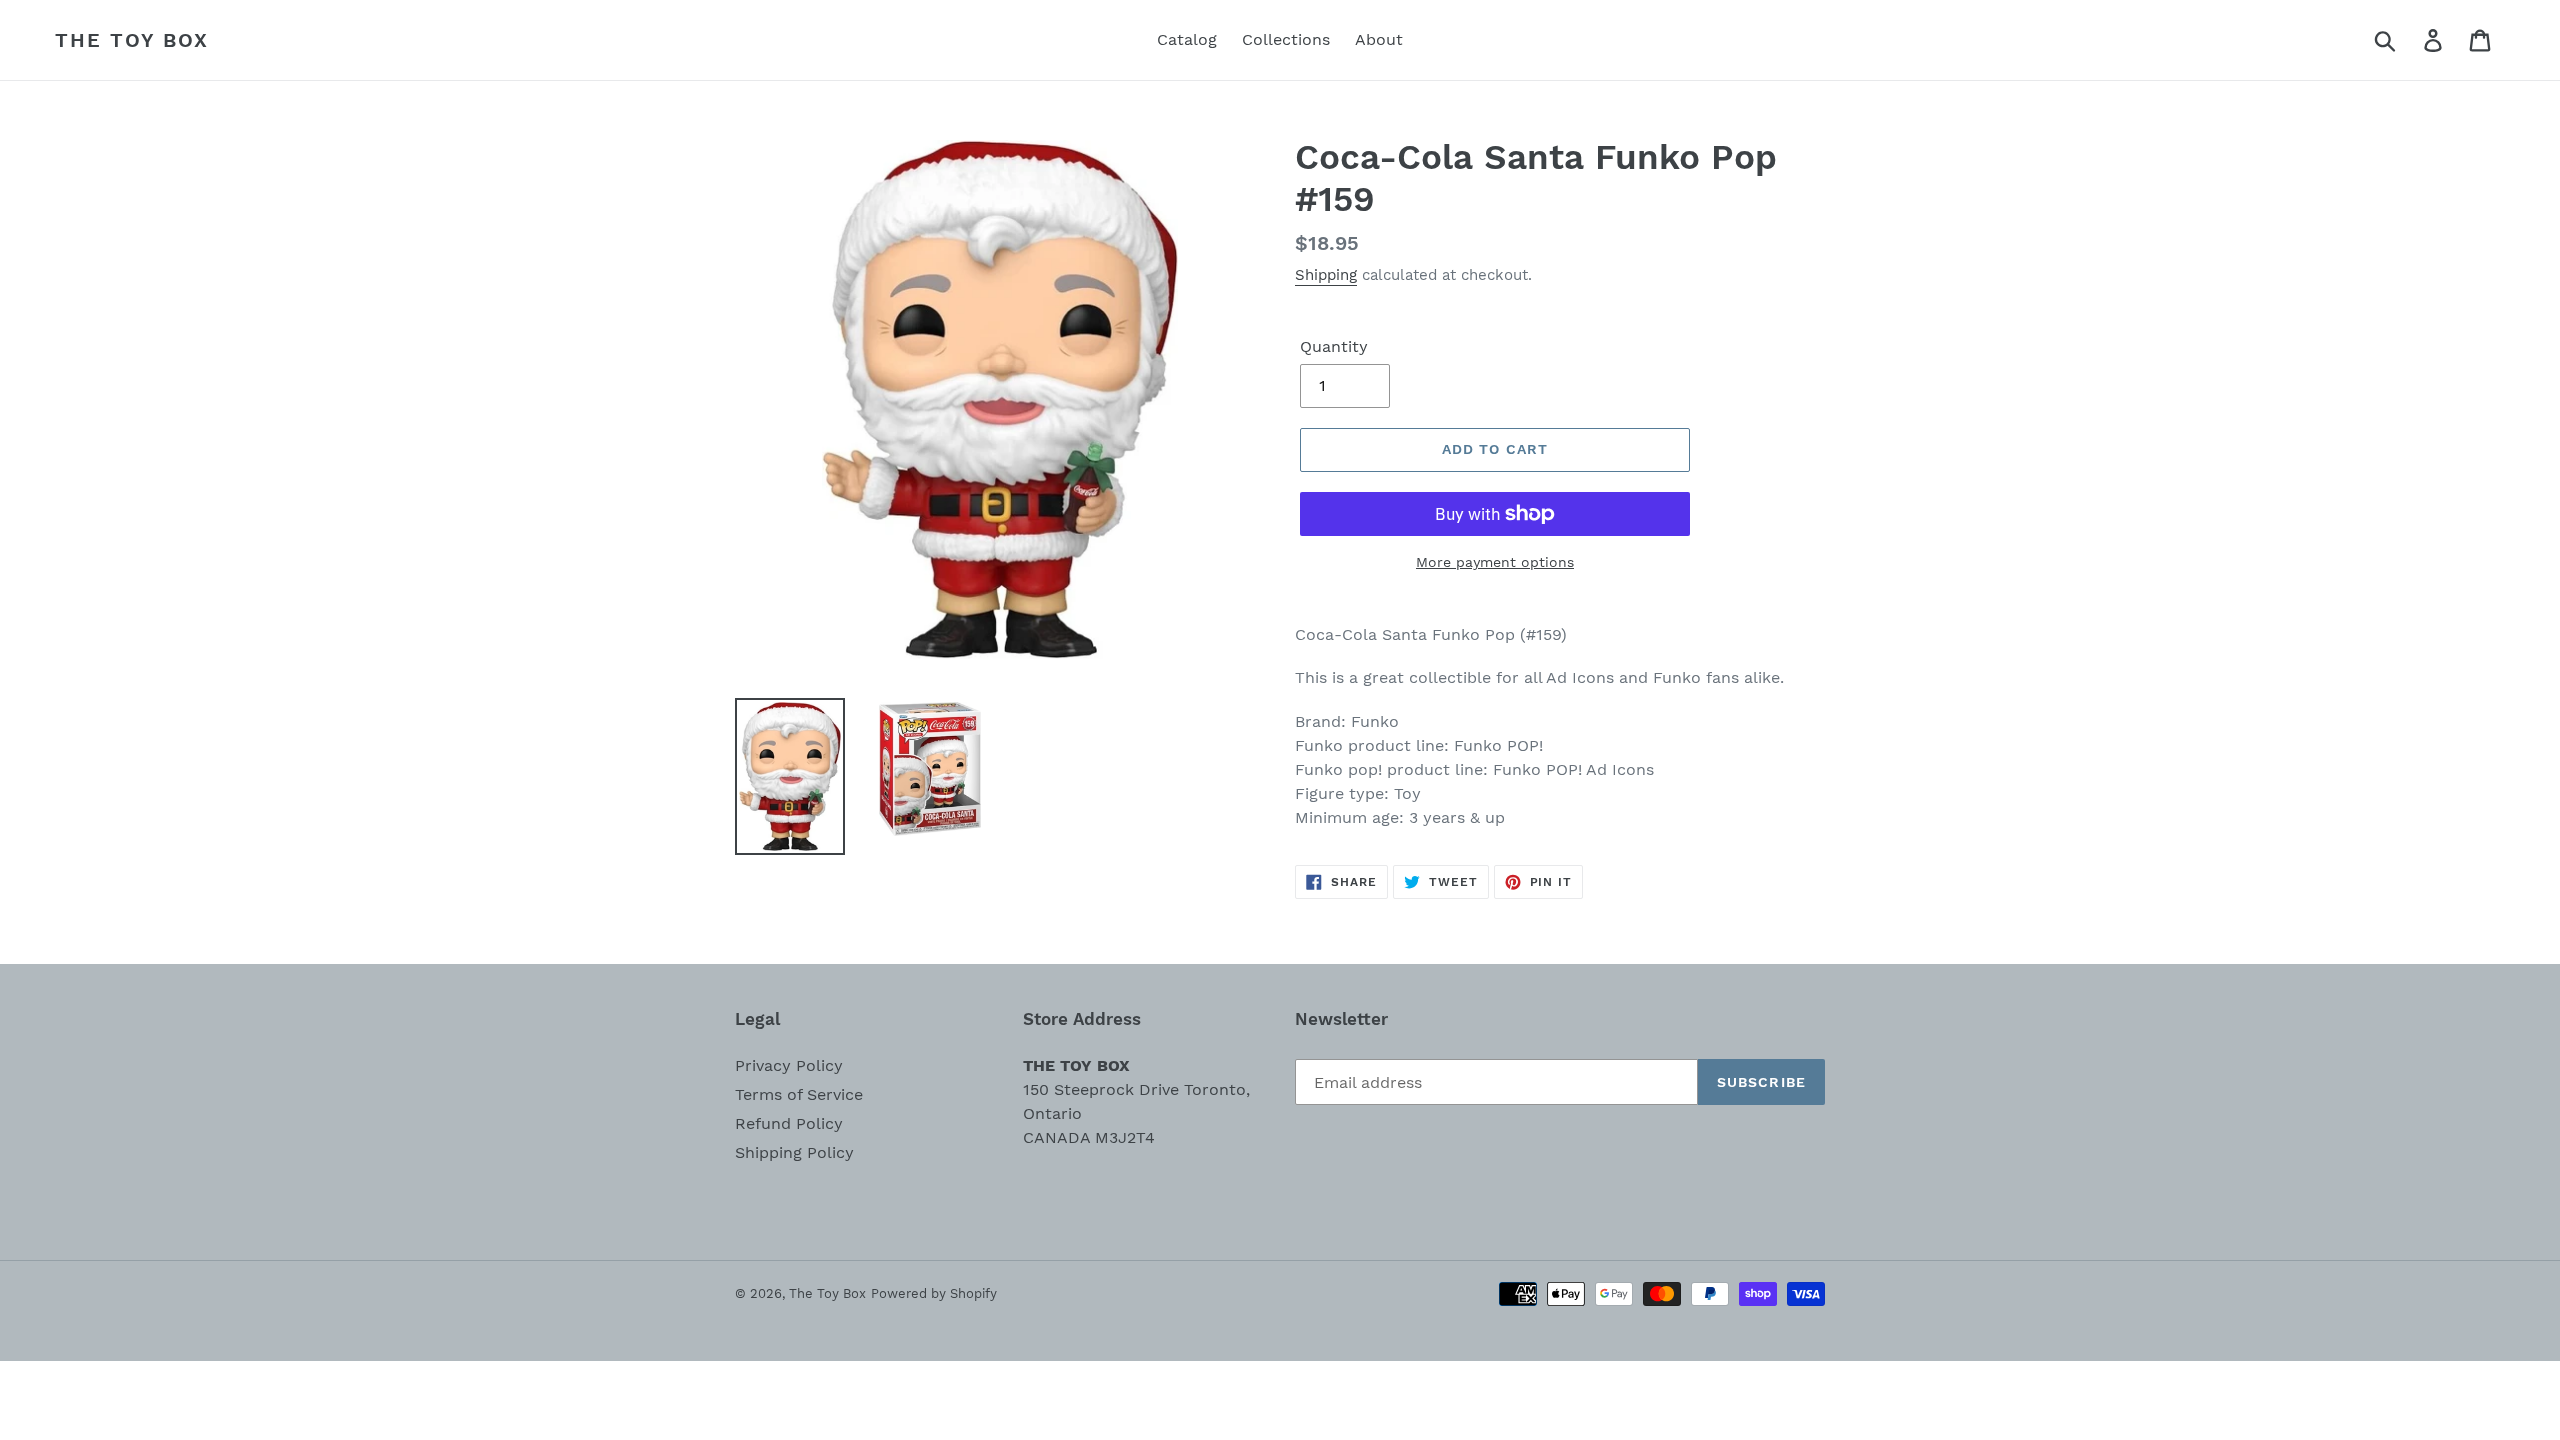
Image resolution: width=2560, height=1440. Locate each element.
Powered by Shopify (934, 1293)
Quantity (1334, 346)
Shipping (1326, 275)
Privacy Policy (789, 1065)
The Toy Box (132, 40)
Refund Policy (789, 1123)
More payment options (1495, 562)
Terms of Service (799, 1094)
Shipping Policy (794, 1152)
